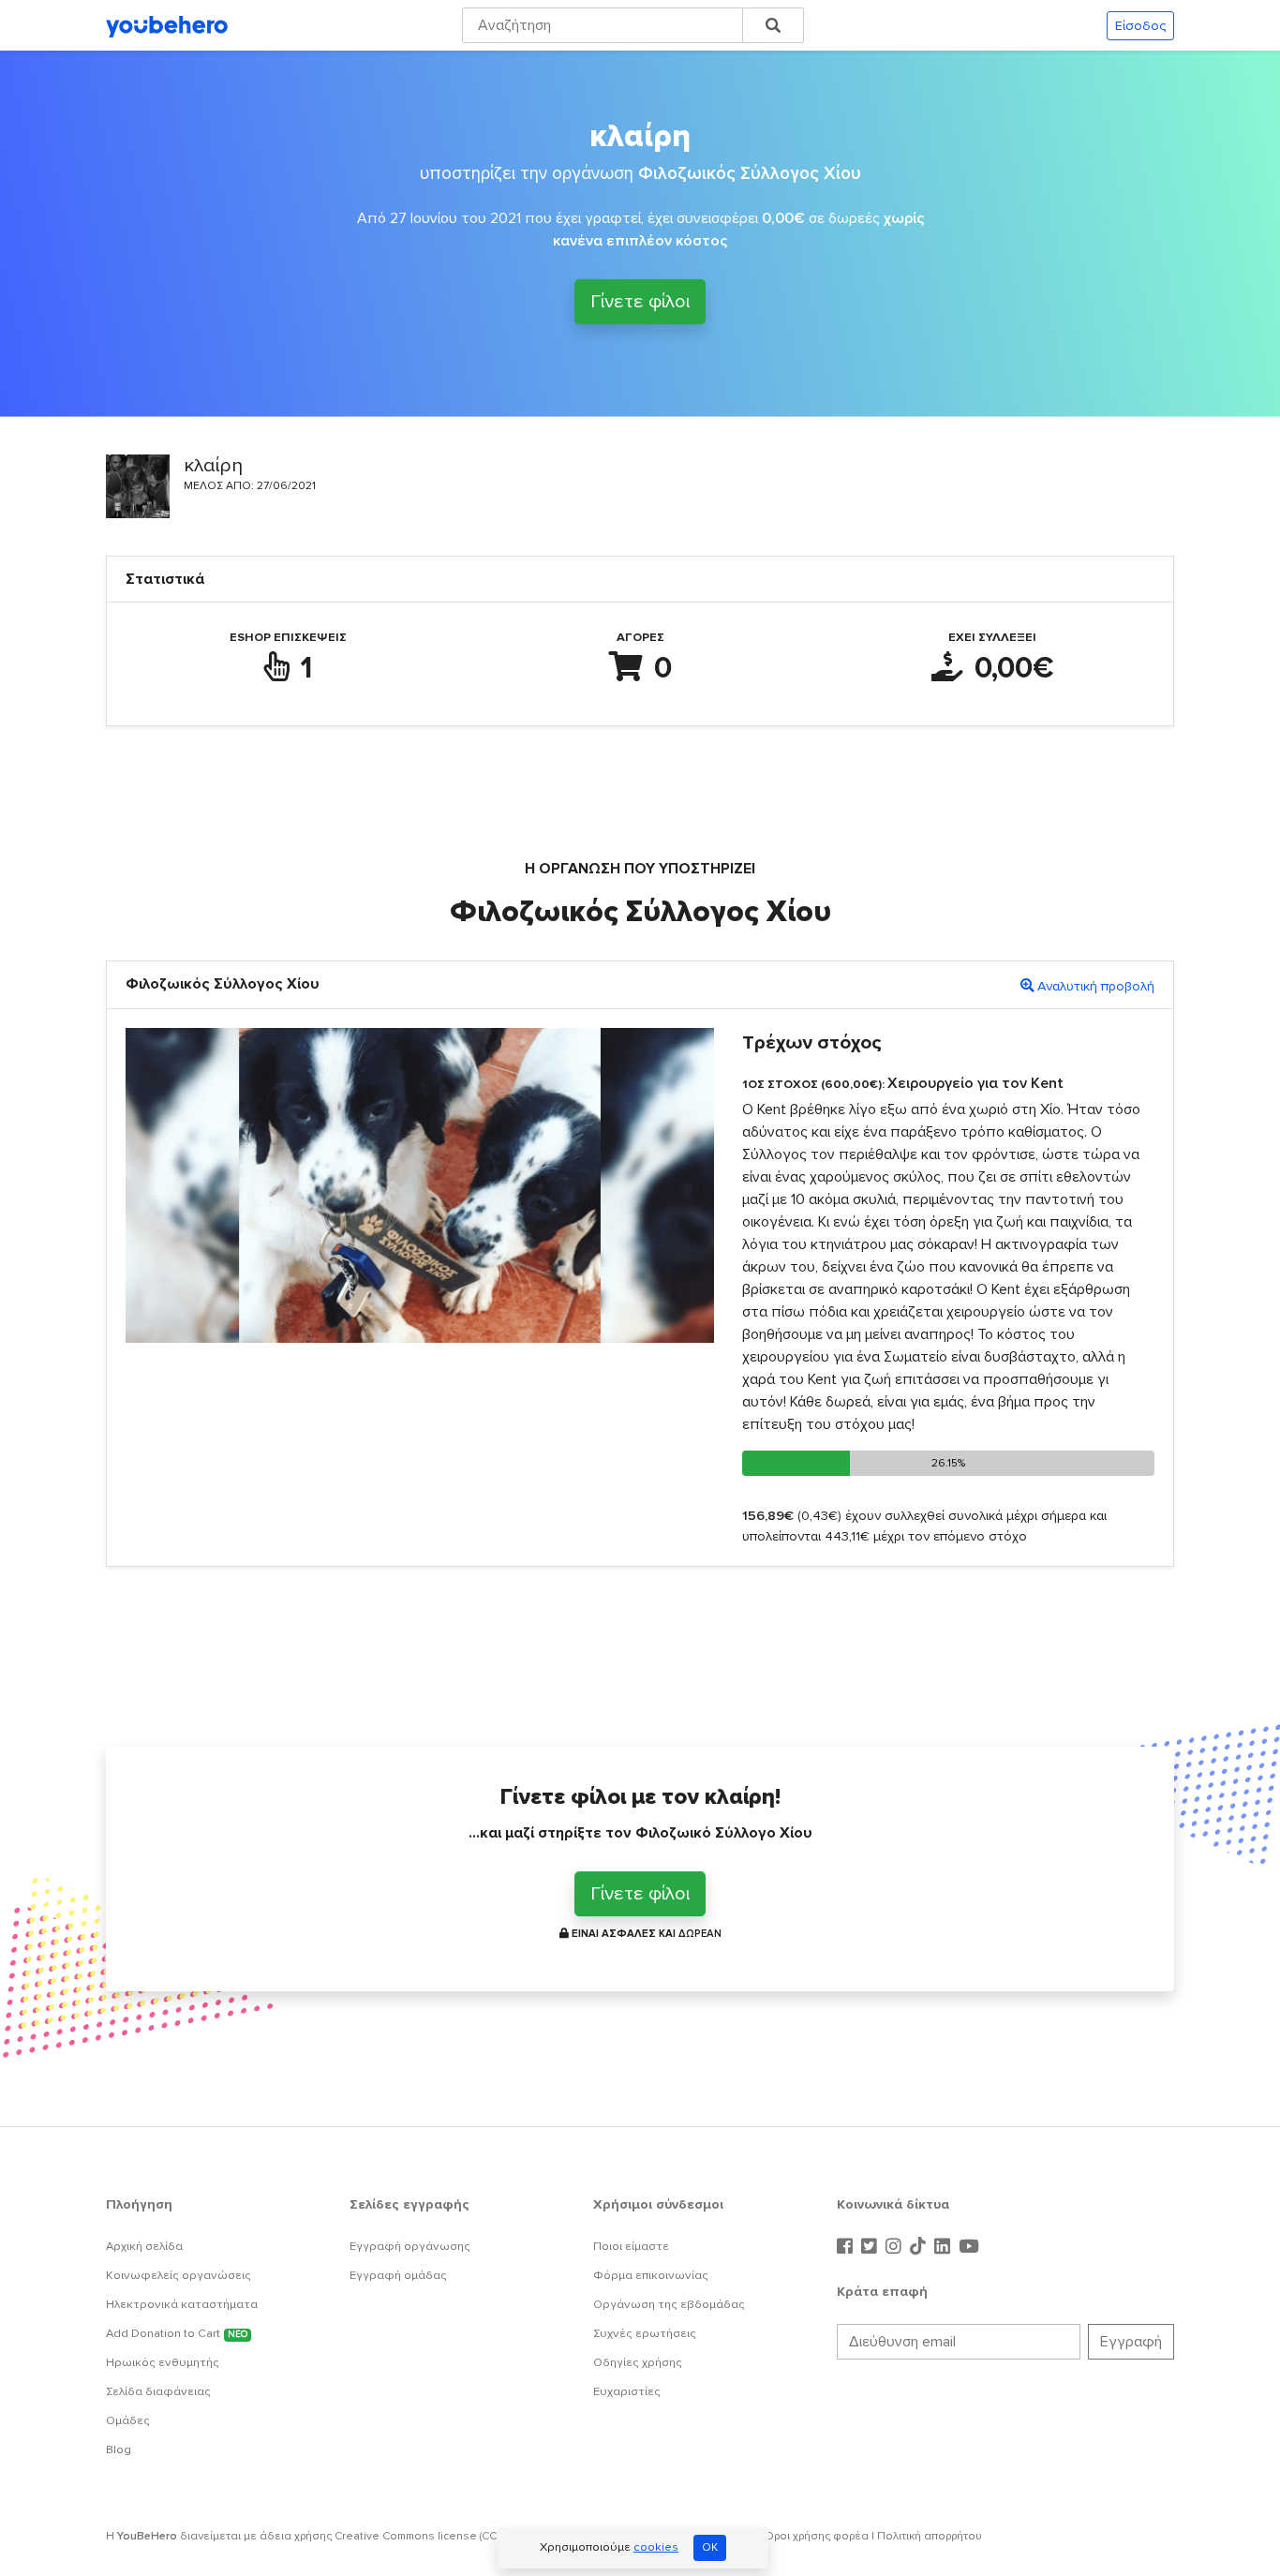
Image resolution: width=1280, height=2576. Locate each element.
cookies (656, 2547)
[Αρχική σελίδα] (167, 25)
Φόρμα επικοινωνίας (651, 2275)
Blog (119, 2449)
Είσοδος (1140, 26)
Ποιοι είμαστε (631, 2246)
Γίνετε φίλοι (640, 305)
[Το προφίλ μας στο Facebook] (847, 2247)
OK (710, 2547)
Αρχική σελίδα (144, 2246)
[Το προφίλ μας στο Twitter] (871, 2247)
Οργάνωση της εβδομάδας (669, 2304)
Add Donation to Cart (177, 2333)
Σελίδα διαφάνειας (158, 2391)
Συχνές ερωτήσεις (645, 2333)
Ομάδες (128, 2420)
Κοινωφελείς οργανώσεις (179, 2275)
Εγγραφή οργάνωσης (410, 2246)
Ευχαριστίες (627, 2391)
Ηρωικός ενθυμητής (163, 2362)
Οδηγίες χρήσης (638, 2362)
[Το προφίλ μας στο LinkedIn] (945, 2247)
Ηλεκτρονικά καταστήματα (182, 2304)
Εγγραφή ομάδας (398, 2275)
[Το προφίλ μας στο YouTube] (969, 2247)
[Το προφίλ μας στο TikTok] (920, 2247)
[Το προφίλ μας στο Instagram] (896, 2247)
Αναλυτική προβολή (1096, 986)
